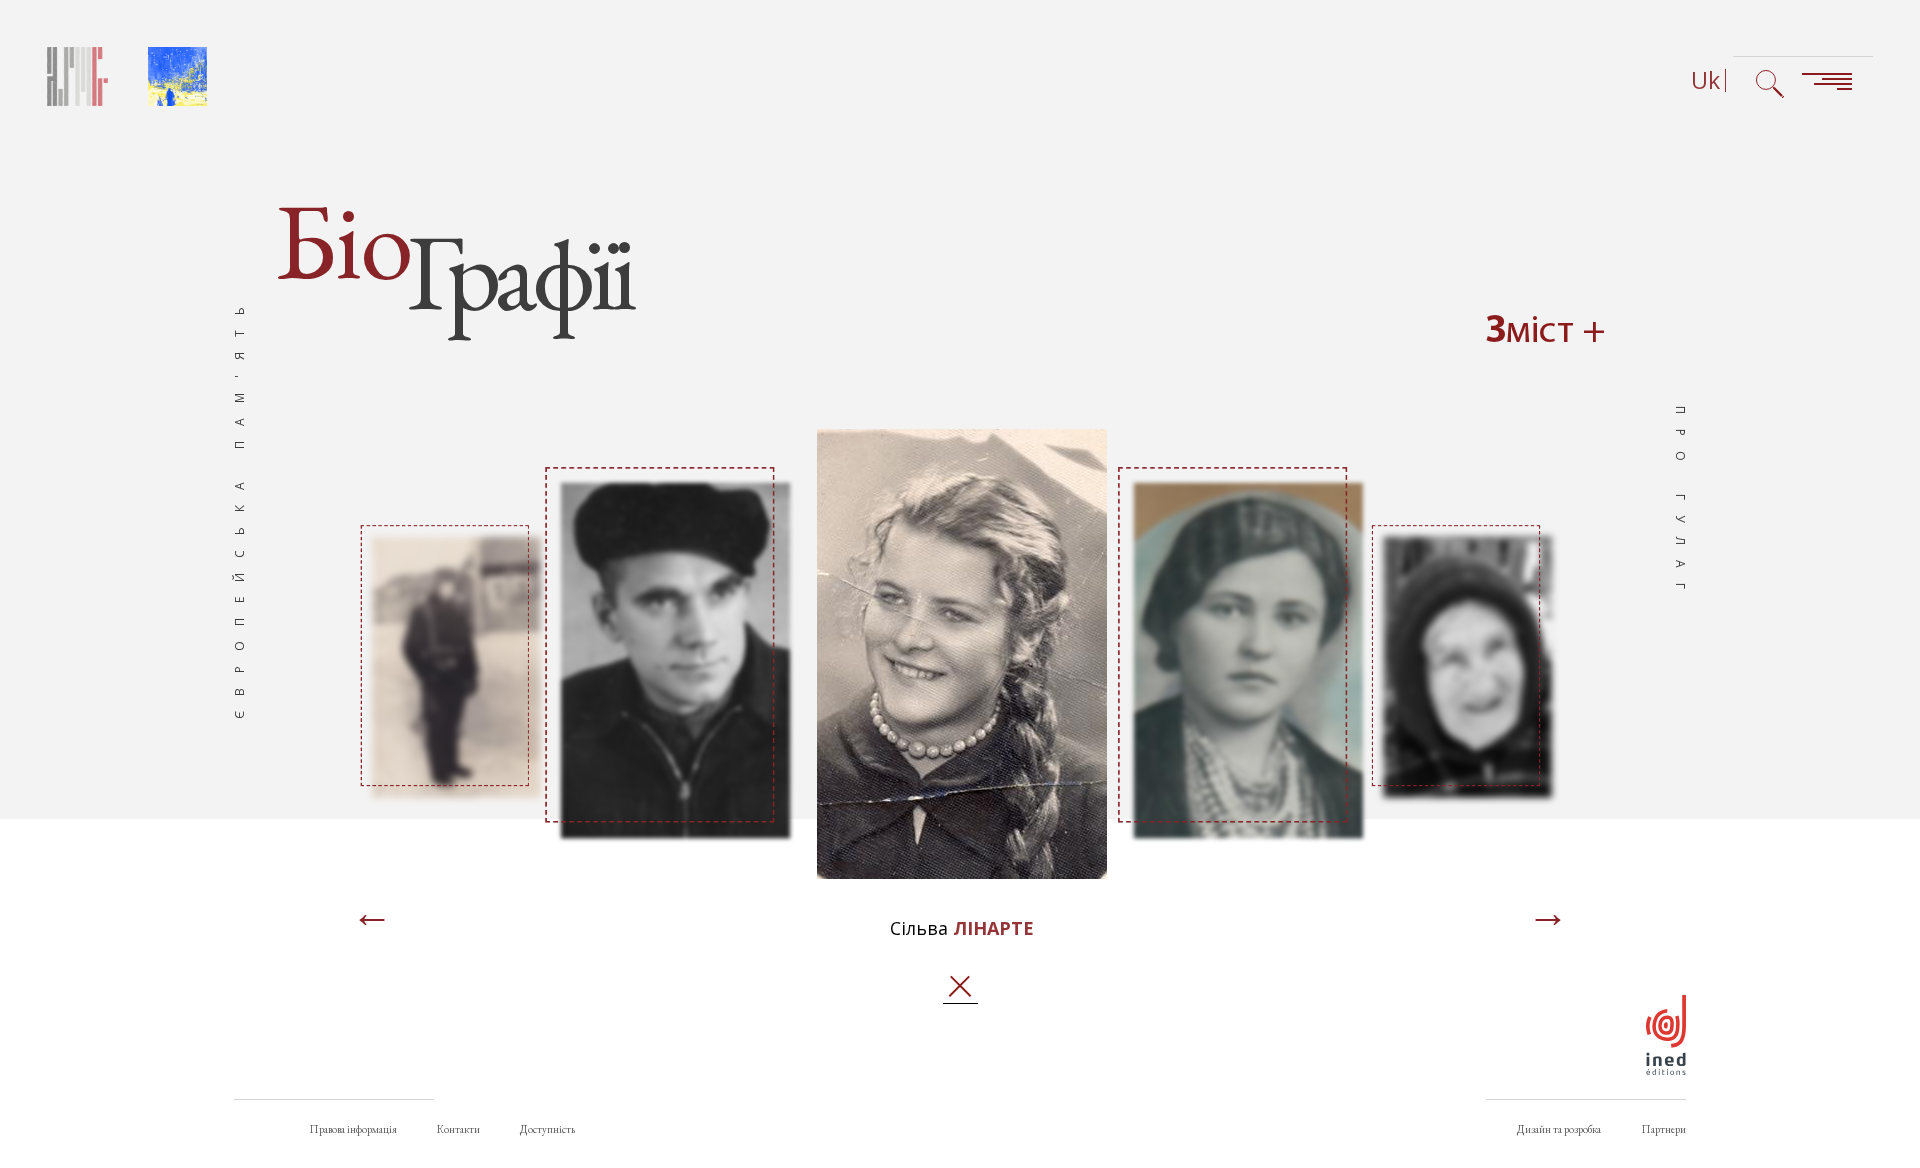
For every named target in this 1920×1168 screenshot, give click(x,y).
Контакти (458, 1129)
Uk (1705, 80)
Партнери (1663, 1129)
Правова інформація (353, 1129)
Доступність (547, 1129)
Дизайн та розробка (1559, 1129)
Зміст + (1545, 332)
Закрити (960, 986)
